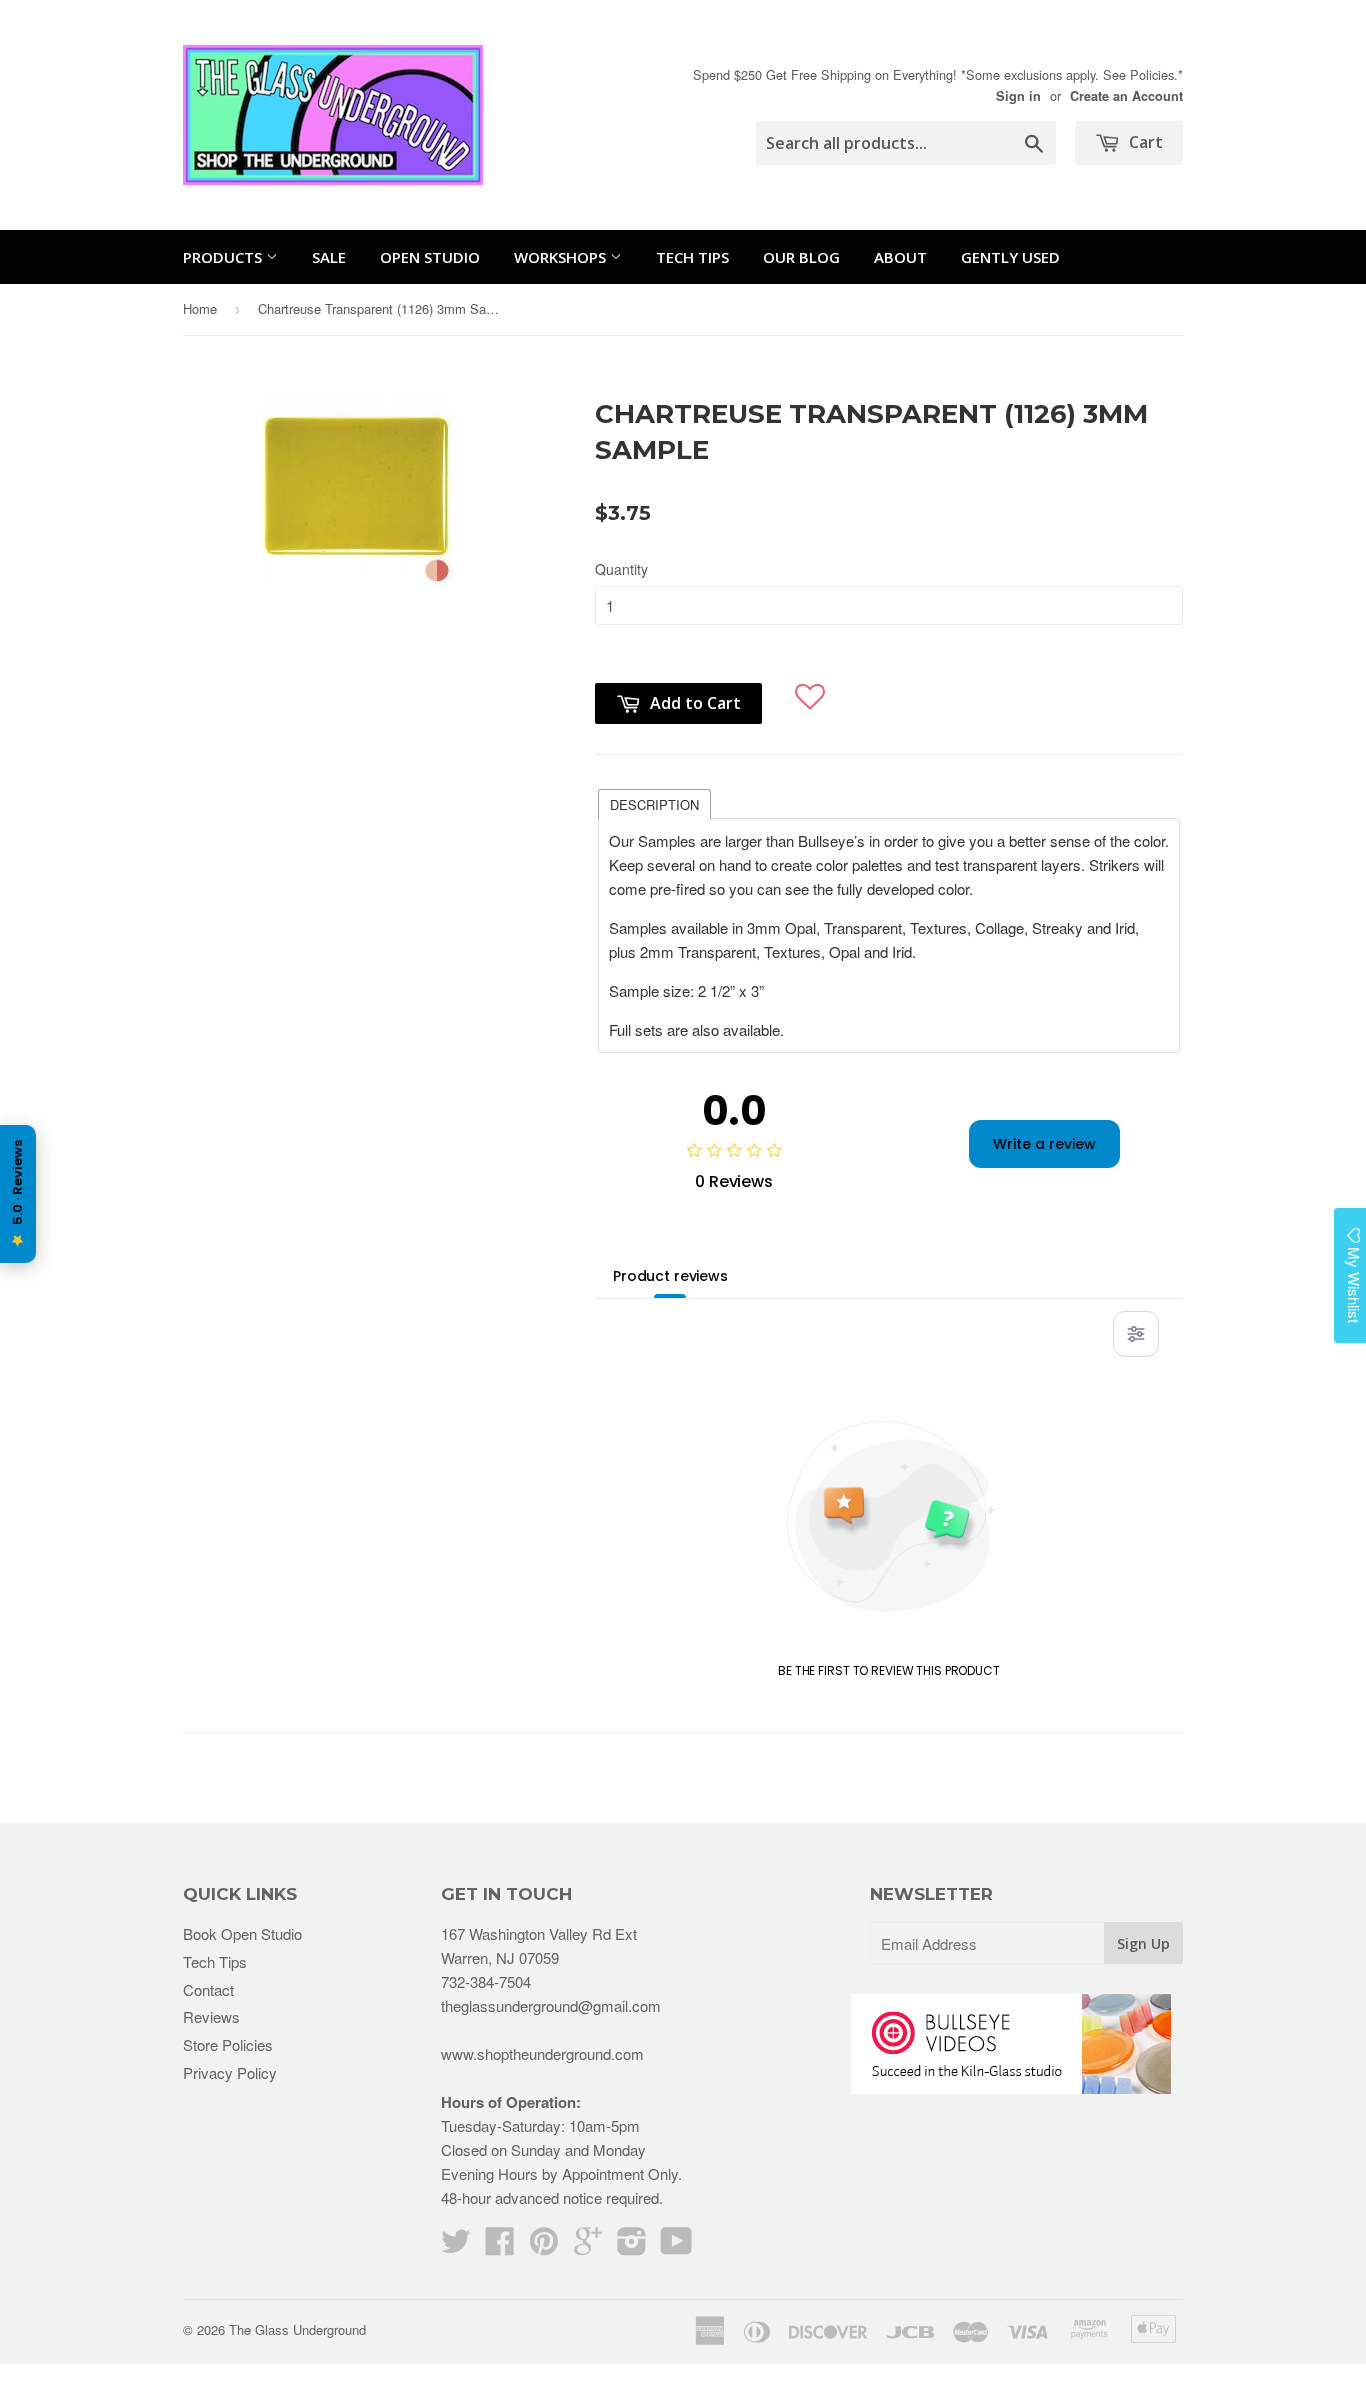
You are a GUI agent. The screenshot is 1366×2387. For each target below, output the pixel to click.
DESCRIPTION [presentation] (654, 804)
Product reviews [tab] (670, 1276)
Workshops (562, 257)
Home (200, 308)
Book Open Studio (242, 1933)
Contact (208, 1989)
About (900, 257)
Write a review (1044, 1144)
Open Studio (430, 257)
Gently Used (1010, 257)
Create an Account (1126, 96)
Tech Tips (692, 257)
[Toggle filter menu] (1136, 1334)
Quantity (621, 569)
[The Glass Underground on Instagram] (632, 2246)
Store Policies (228, 2044)
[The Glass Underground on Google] (588, 2246)
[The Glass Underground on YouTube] (676, 2246)
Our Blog (801, 257)
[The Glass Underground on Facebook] (500, 2246)
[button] (810, 688)
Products (224, 257)
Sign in (1018, 96)
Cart (1144, 142)
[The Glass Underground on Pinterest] (544, 2246)
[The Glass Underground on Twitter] (456, 2246)
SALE (329, 257)
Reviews (211, 2016)
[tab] (654, 803)
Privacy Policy (230, 2072)
